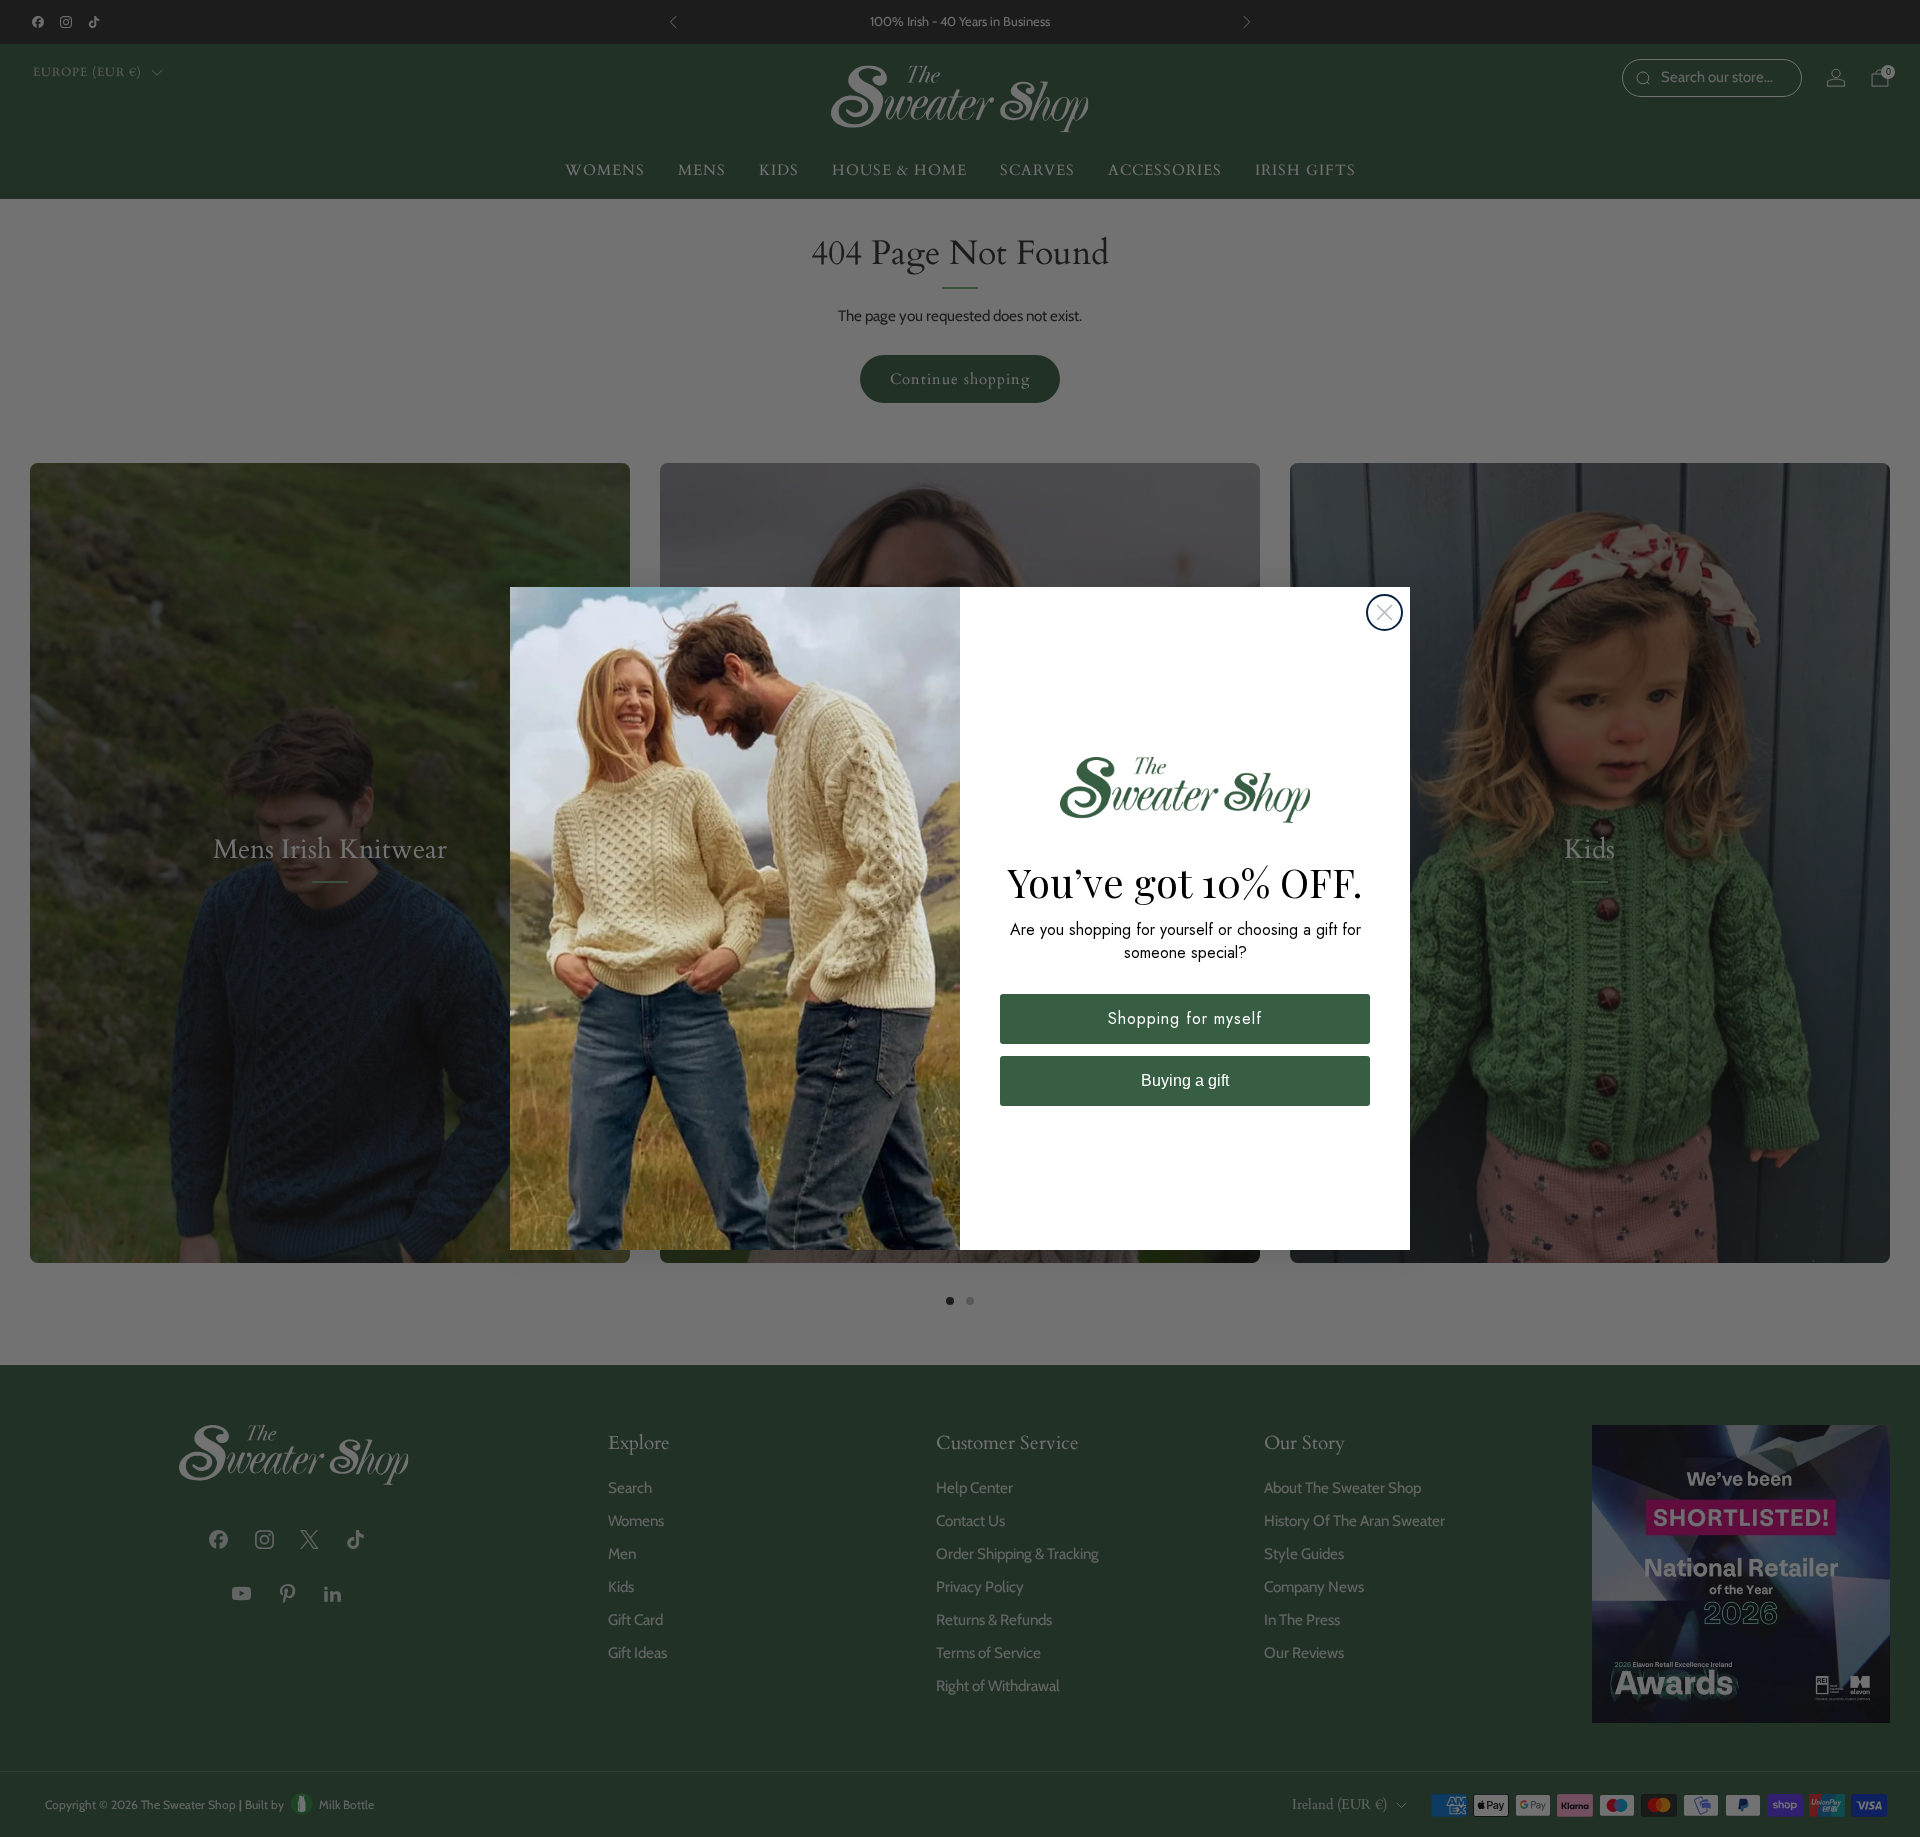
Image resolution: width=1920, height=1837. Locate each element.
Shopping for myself (1185, 1018)
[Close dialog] (1384, 612)
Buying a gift (1185, 1080)
